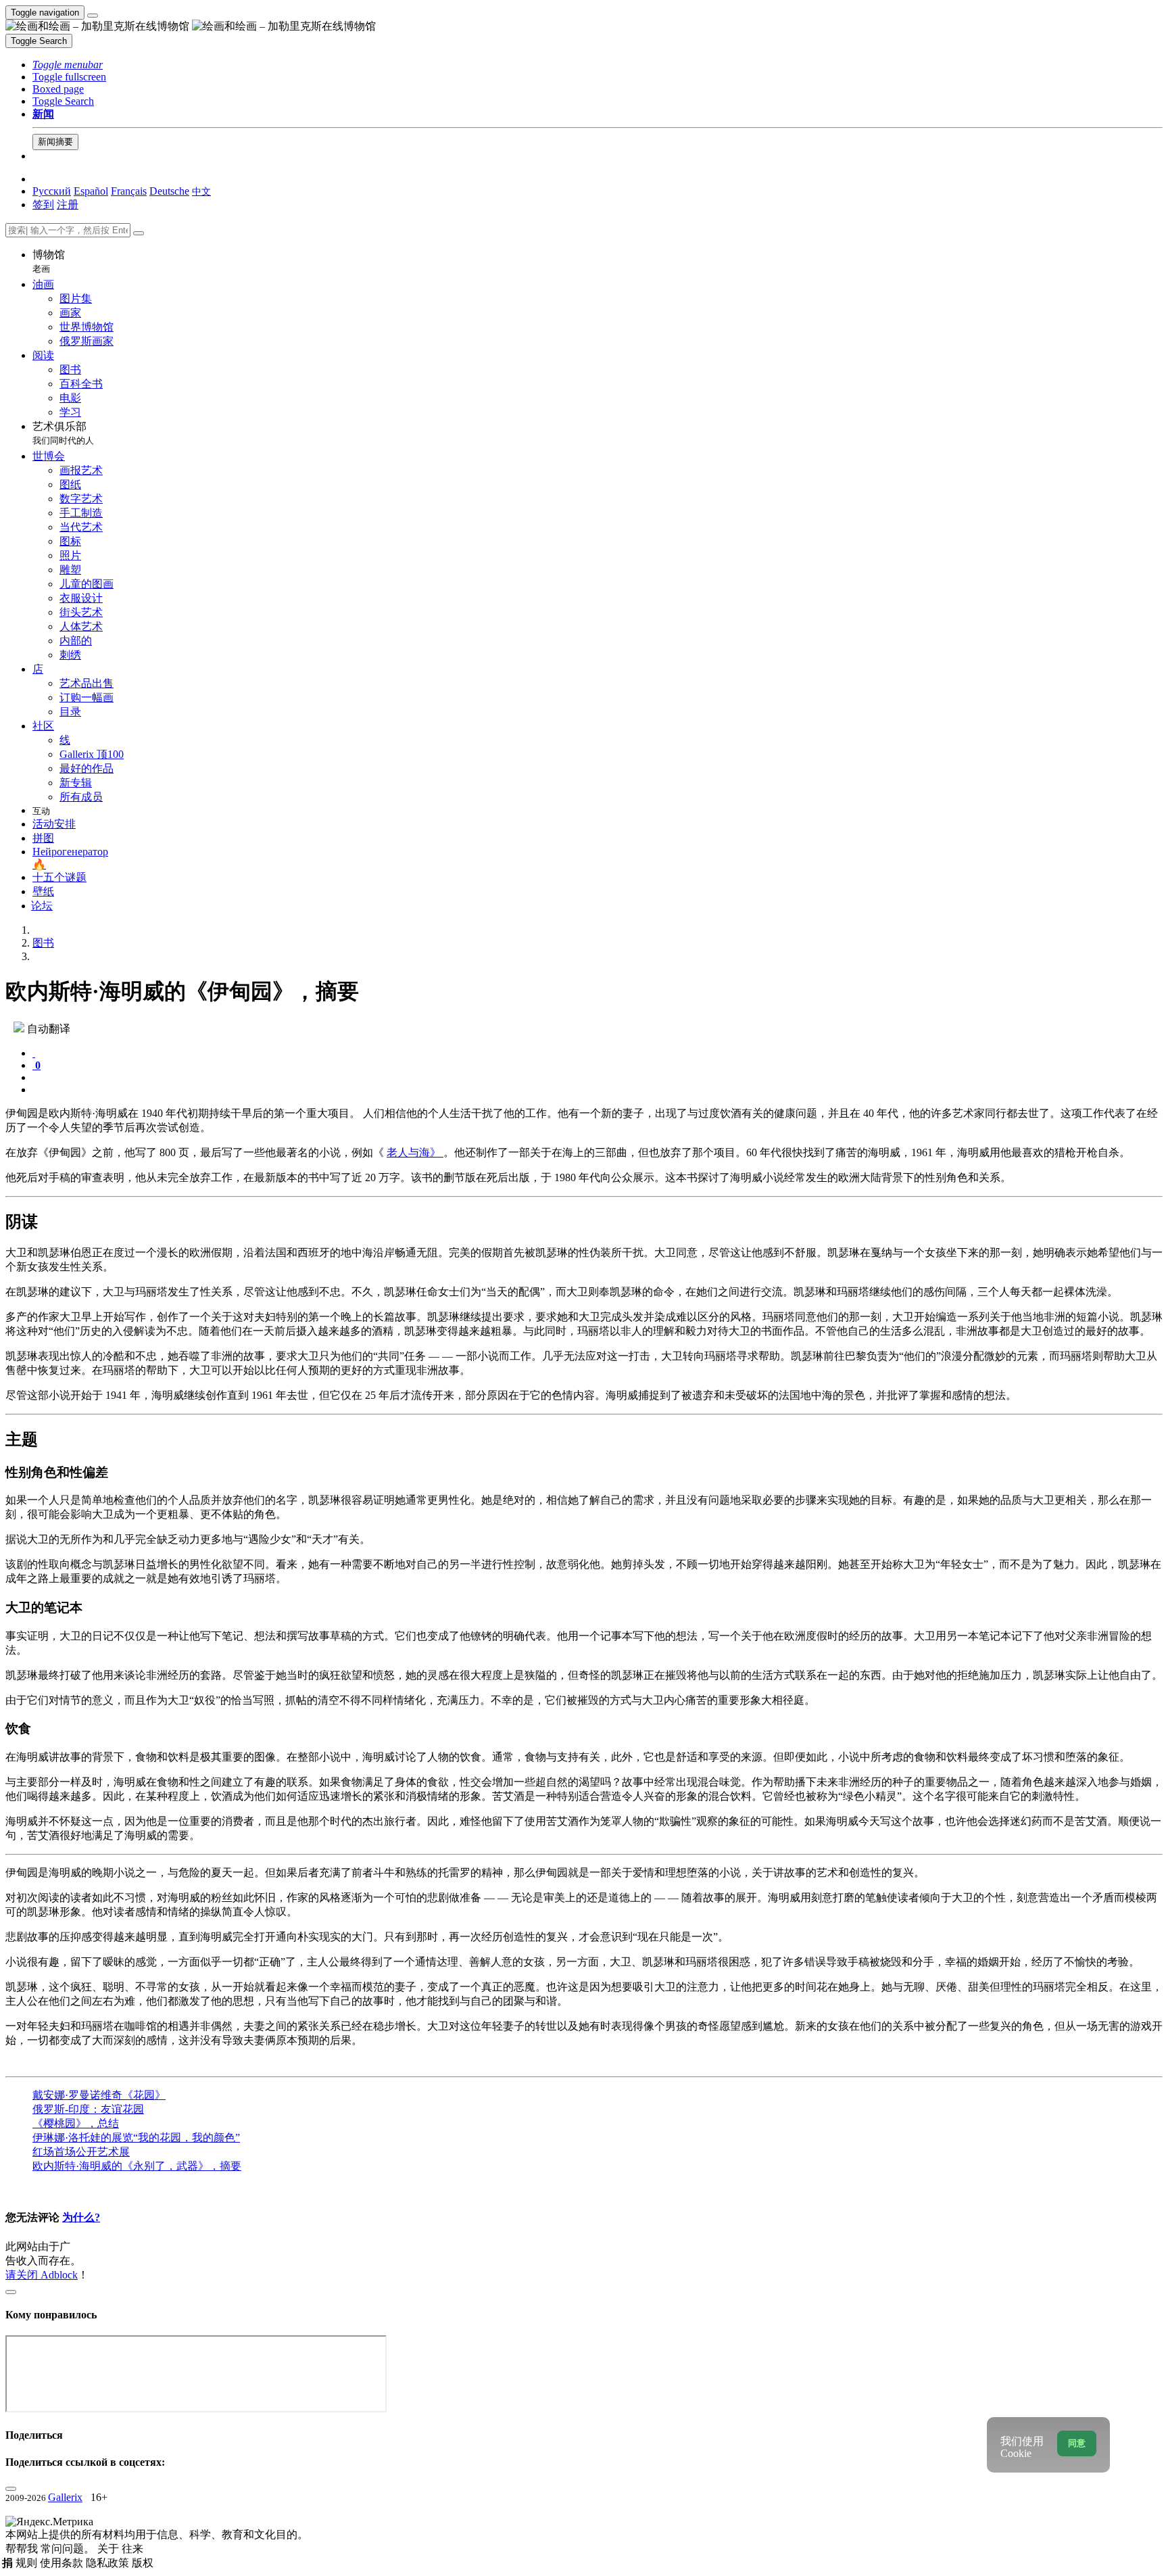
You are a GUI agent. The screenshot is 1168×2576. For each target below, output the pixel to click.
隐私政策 (109, 2563)
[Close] (139, 233)
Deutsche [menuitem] (169, 191)
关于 (109, 2549)
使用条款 (63, 2563)
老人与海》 (415, 1152)
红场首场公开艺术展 (81, 2152)
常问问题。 (69, 2549)
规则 (28, 2563)
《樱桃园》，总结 (76, 2123)
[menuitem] (201, 191)
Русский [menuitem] (52, 191)
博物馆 (49, 261)
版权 (143, 2563)
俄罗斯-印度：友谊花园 (88, 2109)
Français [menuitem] (129, 191)
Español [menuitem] (91, 191)
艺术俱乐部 (63, 433)
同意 (1077, 2443)
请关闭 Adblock (42, 2275)
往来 (132, 2549)
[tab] (34, 1053)
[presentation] (598, 1078)
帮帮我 (23, 2549)
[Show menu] (93, 16)
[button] (68, 65)
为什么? (81, 2217)
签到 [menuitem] (43, 205)
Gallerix (65, 2497)
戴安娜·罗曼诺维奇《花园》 (99, 2095)
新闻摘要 (55, 142)
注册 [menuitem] (68, 205)
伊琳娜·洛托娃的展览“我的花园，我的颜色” (136, 2138)
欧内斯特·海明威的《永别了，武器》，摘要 (137, 2166)
